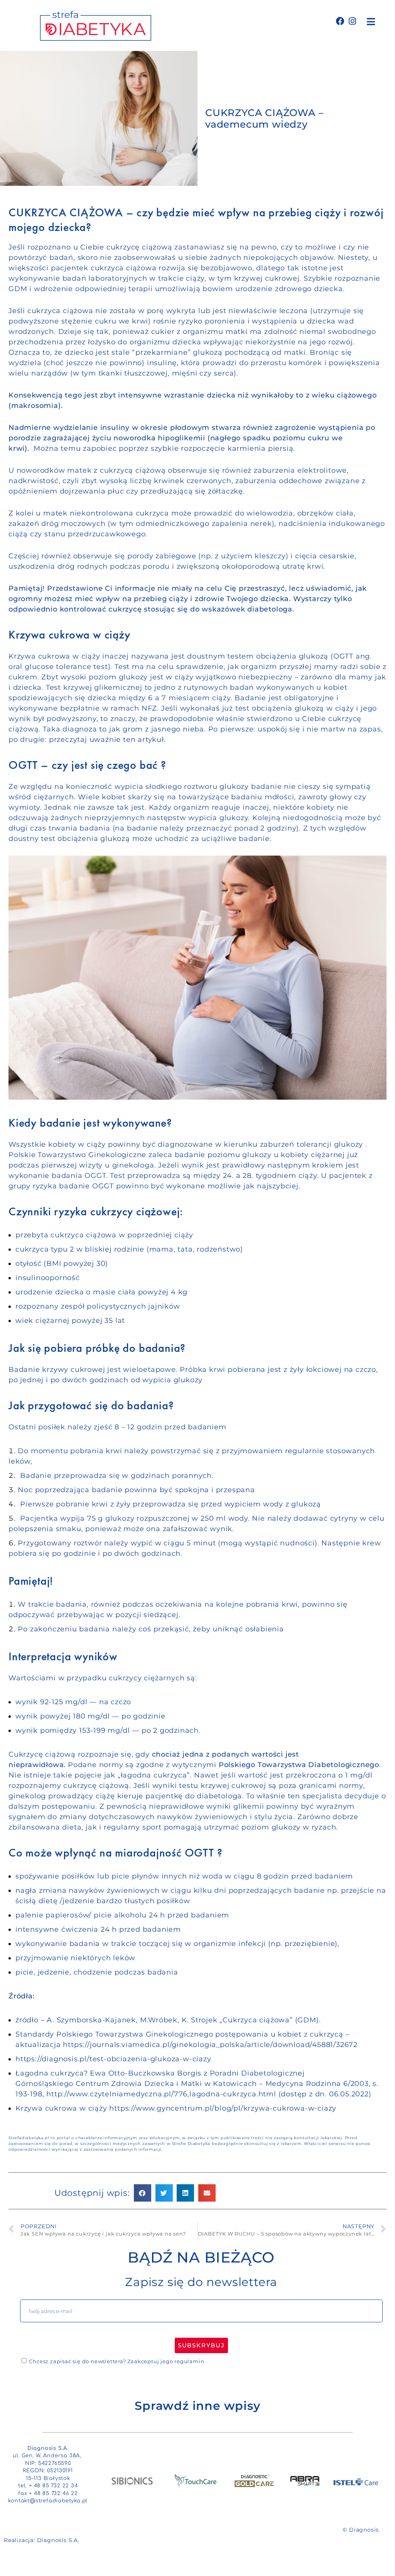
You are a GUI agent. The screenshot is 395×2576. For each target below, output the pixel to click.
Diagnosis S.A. (58, 2540)
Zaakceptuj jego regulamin (166, 2361)
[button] (371, 21)
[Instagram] (352, 21)
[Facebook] (340, 21)
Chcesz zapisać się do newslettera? (116, 2361)
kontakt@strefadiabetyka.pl (48, 2501)
